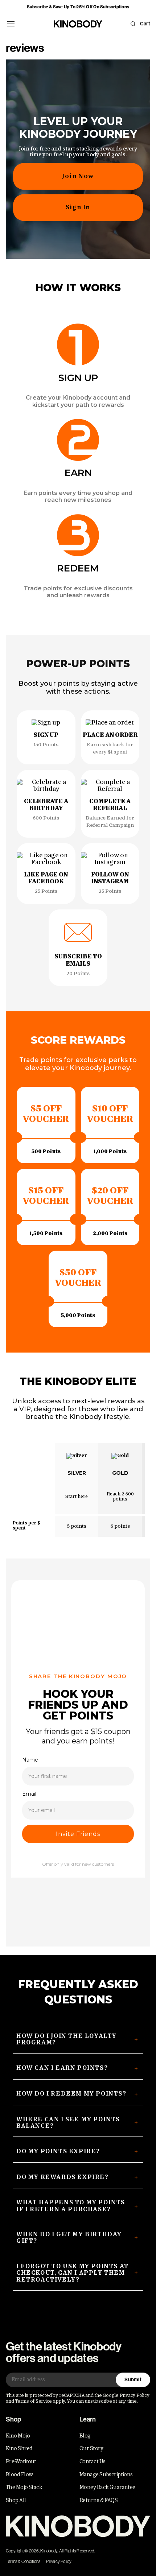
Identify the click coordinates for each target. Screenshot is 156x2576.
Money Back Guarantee (107, 2487)
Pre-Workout (21, 2461)
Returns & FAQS (98, 2500)
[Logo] (78, 2526)
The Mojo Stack (24, 2487)
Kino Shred (19, 2448)
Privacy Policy (59, 2561)
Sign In (78, 207)
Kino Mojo (18, 2436)
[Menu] (11, 24)
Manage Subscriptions (106, 2474)
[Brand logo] (78, 24)
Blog (85, 2436)
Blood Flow (19, 2474)
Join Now (78, 176)
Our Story (91, 2448)
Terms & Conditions (23, 2561)
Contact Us (92, 2461)
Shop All (16, 2500)
